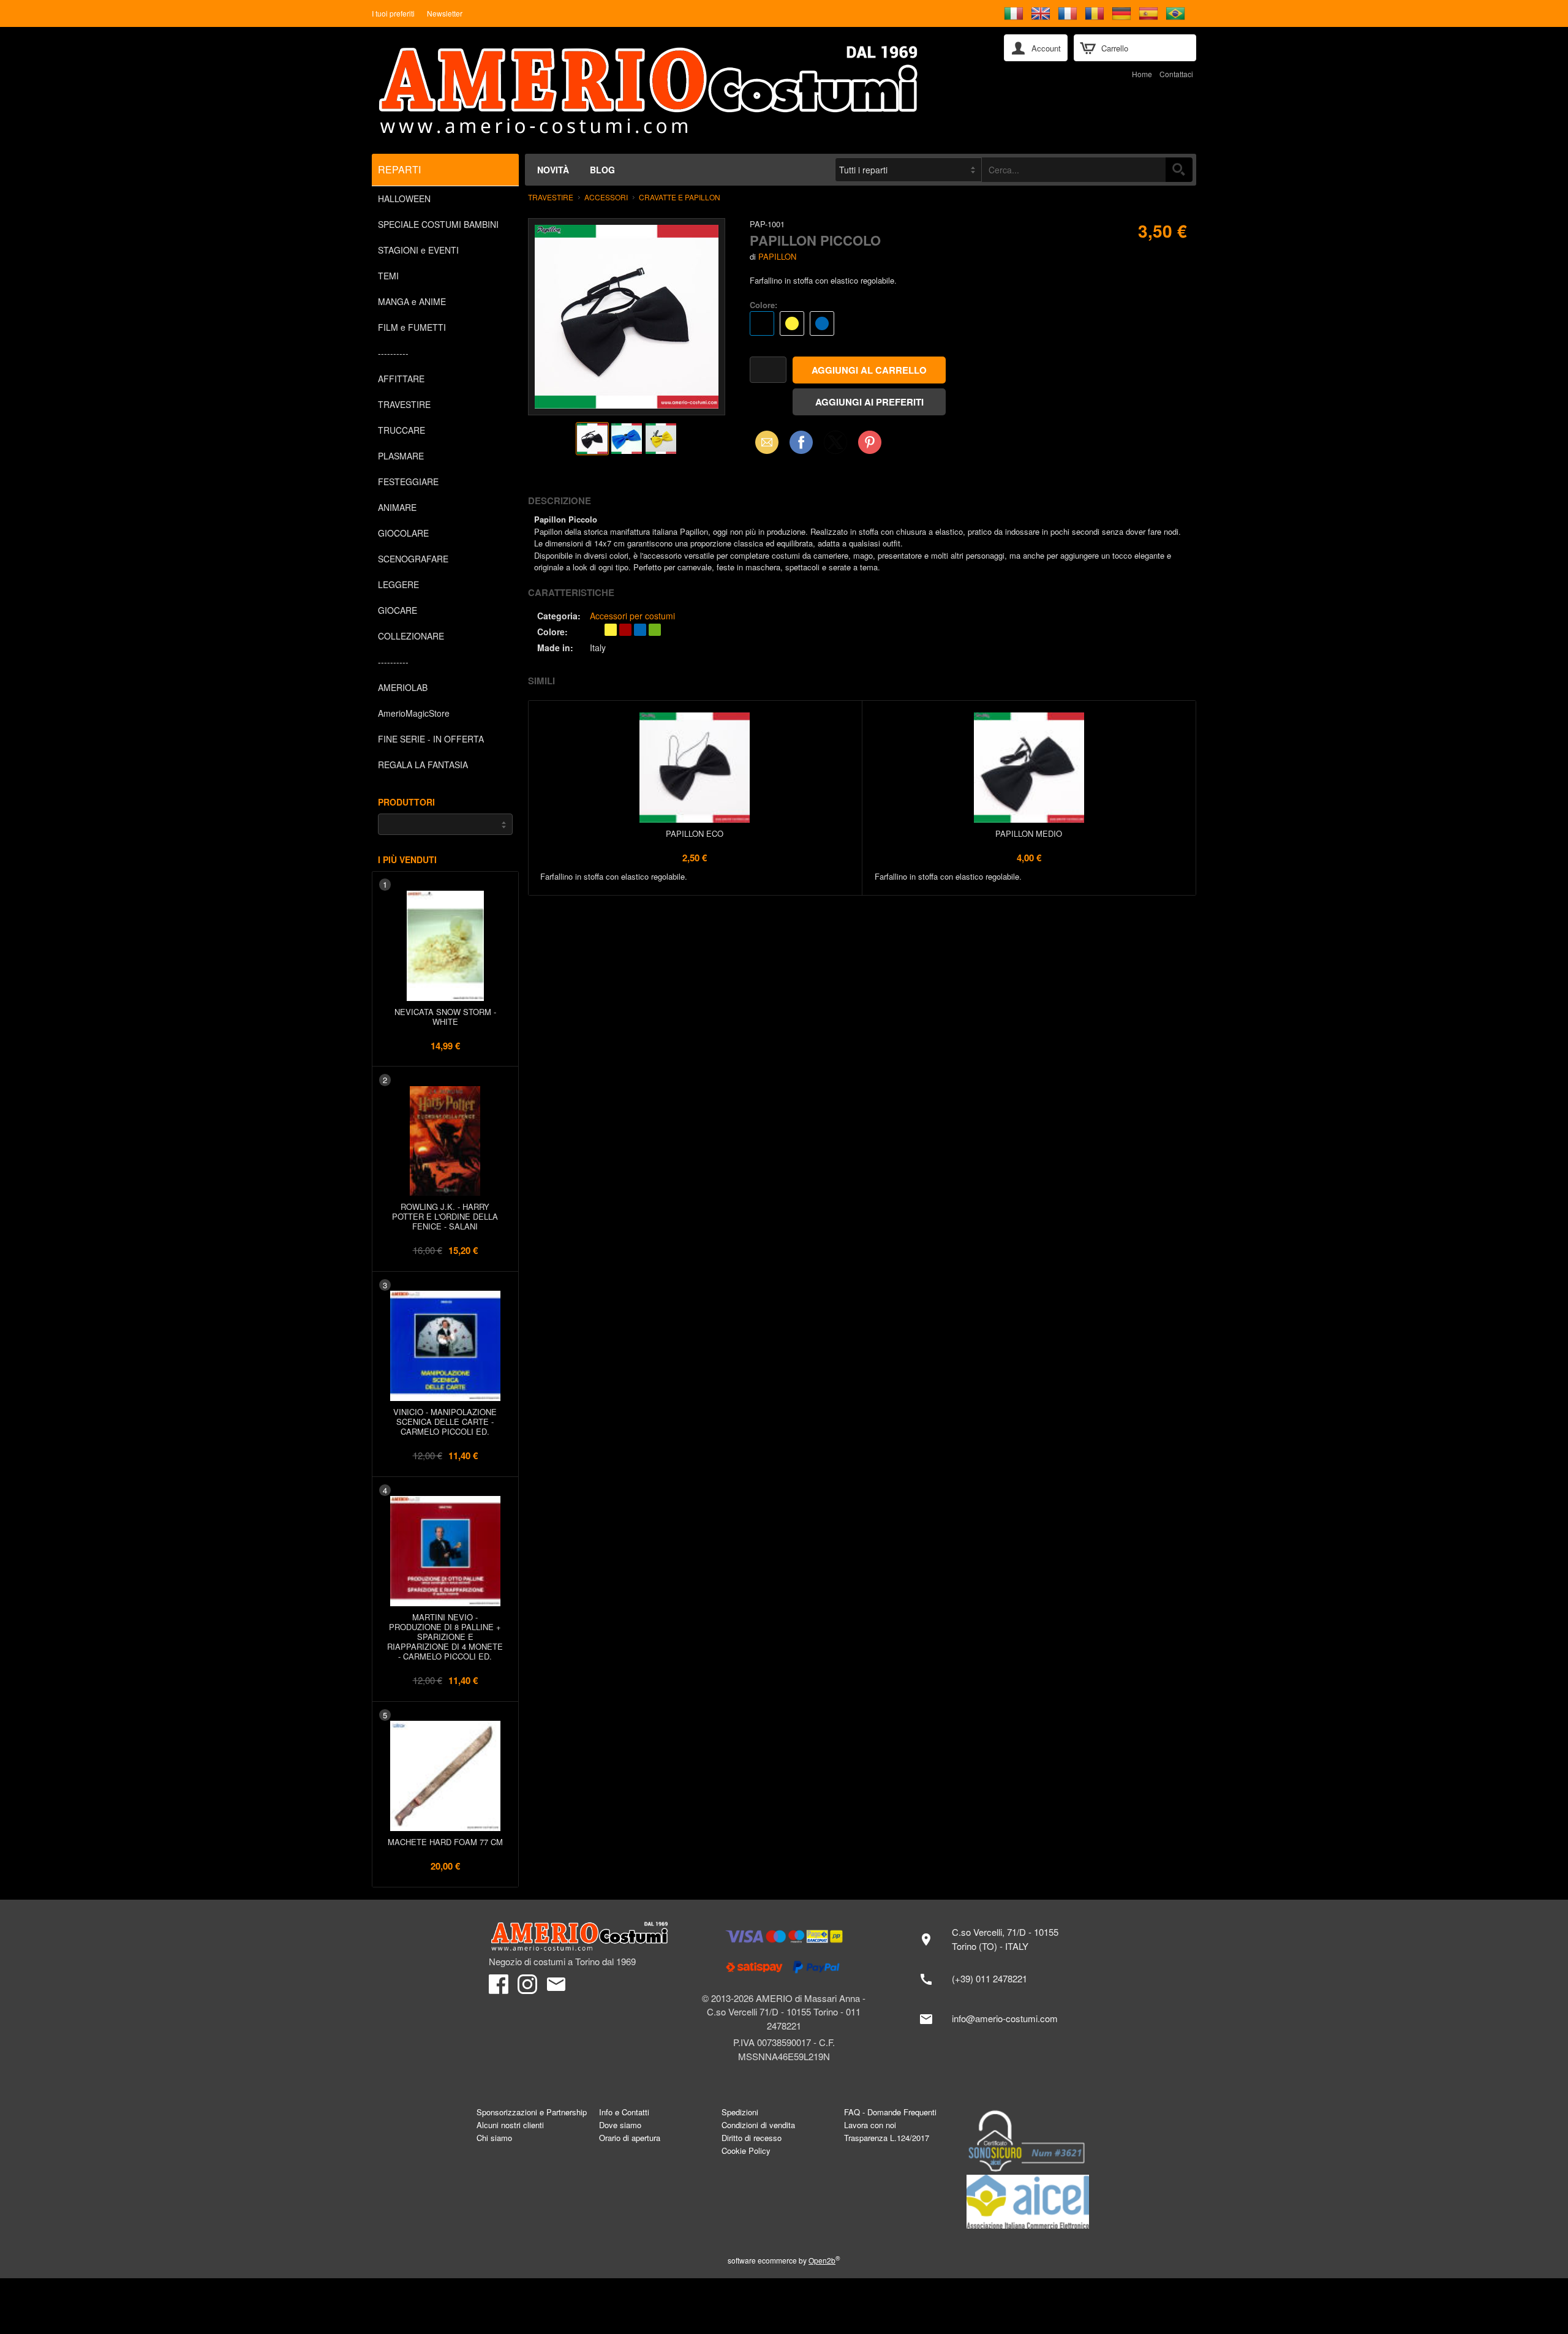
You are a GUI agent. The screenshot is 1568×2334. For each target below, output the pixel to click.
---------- (393, 353)
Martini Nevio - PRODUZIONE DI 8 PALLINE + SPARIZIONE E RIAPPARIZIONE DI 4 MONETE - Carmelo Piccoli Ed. (445, 1637)
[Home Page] (679, 90)
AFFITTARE (401, 379)
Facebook (801, 442)
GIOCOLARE (403, 533)
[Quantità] (768, 370)
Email (763, 442)
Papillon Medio (1029, 833)
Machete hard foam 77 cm (445, 1842)
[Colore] (896, 325)
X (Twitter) (835, 446)
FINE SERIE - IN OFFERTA (431, 739)
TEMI (388, 276)
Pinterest (870, 442)
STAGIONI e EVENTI (418, 250)
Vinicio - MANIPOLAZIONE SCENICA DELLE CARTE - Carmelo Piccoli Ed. (445, 1422)
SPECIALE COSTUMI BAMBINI (438, 224)
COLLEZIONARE (411, 636)
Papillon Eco (695, 833)
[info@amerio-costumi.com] (995, 2019)
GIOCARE (398, 610)
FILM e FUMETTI (412, 327)
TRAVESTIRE (404, 404)
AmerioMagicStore (414, 713)
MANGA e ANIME (412, 301)
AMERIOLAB (403, 687)
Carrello (1115, 48)
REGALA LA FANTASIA (423, 765)
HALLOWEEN (404, 198)
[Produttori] (445, 824)
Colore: (763, 305)
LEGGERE (398, 584)
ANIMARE (397, 507)
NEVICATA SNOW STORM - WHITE (445, 1017)
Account (1046, 48)
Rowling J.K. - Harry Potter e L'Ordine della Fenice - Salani (445, 1216)
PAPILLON (777, 256)
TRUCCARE (401, 430)
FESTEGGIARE (408, 482)
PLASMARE (401, 456)
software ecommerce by (784, 2260)
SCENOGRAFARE (413, 559)
